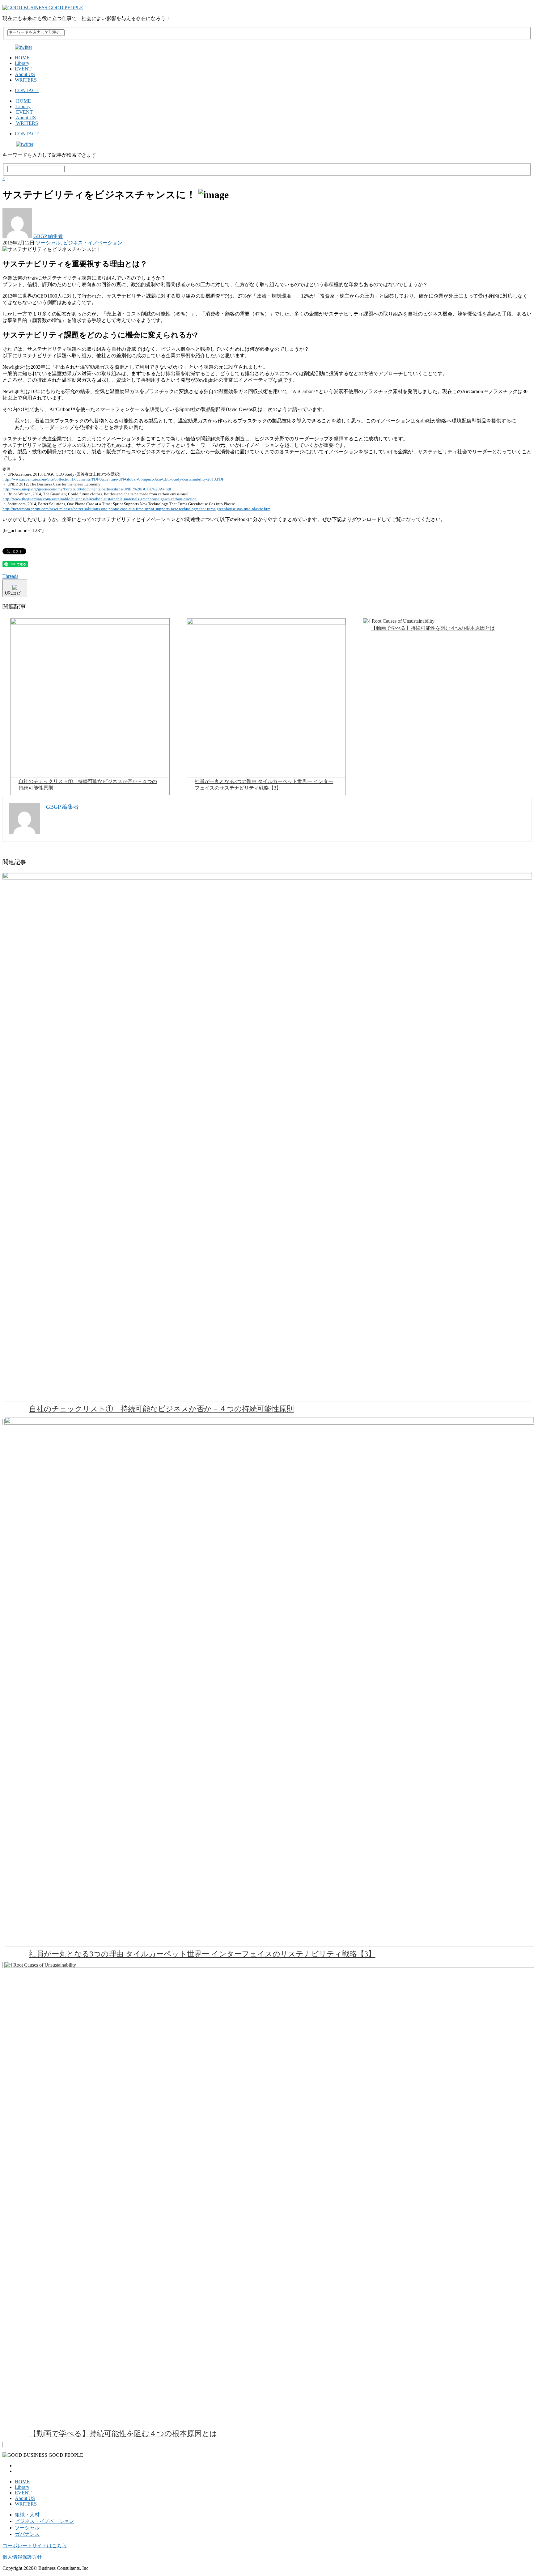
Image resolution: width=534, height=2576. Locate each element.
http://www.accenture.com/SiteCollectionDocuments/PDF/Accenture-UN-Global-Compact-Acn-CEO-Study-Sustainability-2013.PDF (113, 479)
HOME (22, 58)
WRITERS (26, 80)
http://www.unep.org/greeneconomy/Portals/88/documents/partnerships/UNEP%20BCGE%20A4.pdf (87, 489)
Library (22, 63)
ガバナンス (27, 2534)
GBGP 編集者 (48, 236)
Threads (10, 576)
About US (25, 74)
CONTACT (27, 90)
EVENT (23, 69)
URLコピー (15, 593)
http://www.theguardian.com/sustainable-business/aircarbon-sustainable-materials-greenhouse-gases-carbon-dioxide (100, 499)
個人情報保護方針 (22, 2557)
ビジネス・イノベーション (93, 243)
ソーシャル (48, 243)
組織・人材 (27, 2515)
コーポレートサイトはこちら (35, 2546)
